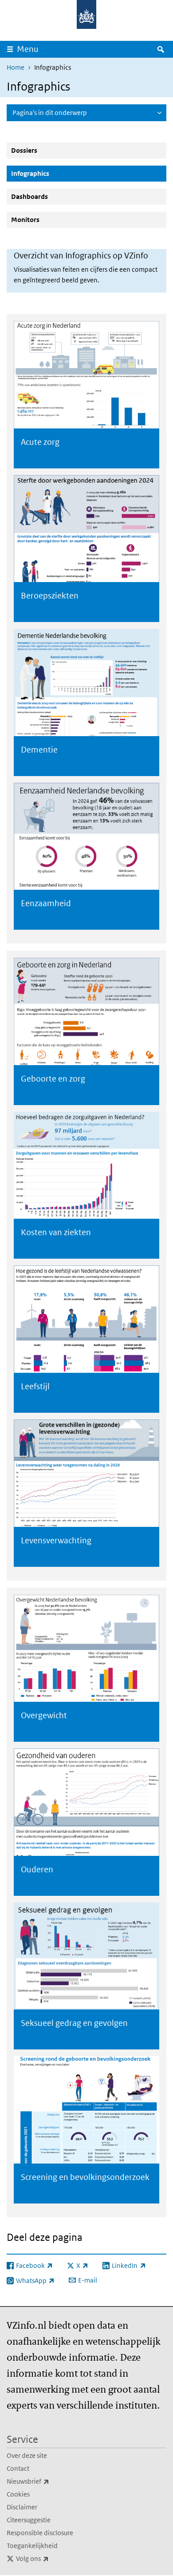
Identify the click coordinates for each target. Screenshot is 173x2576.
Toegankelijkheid (32, 2546)
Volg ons (52, 2558)
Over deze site (27, 2455)
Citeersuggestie (29, 2520)
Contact (18, 2468)
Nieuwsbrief (47, 2481)
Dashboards (29, 196)
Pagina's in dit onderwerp (50, 113)
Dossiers (24, 150)
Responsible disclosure (40, 2533)
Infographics (51, 173)
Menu (28, 49)
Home (16, 67)
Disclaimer (22, 2507)
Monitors (25, 220)
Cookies (18, 2494)
